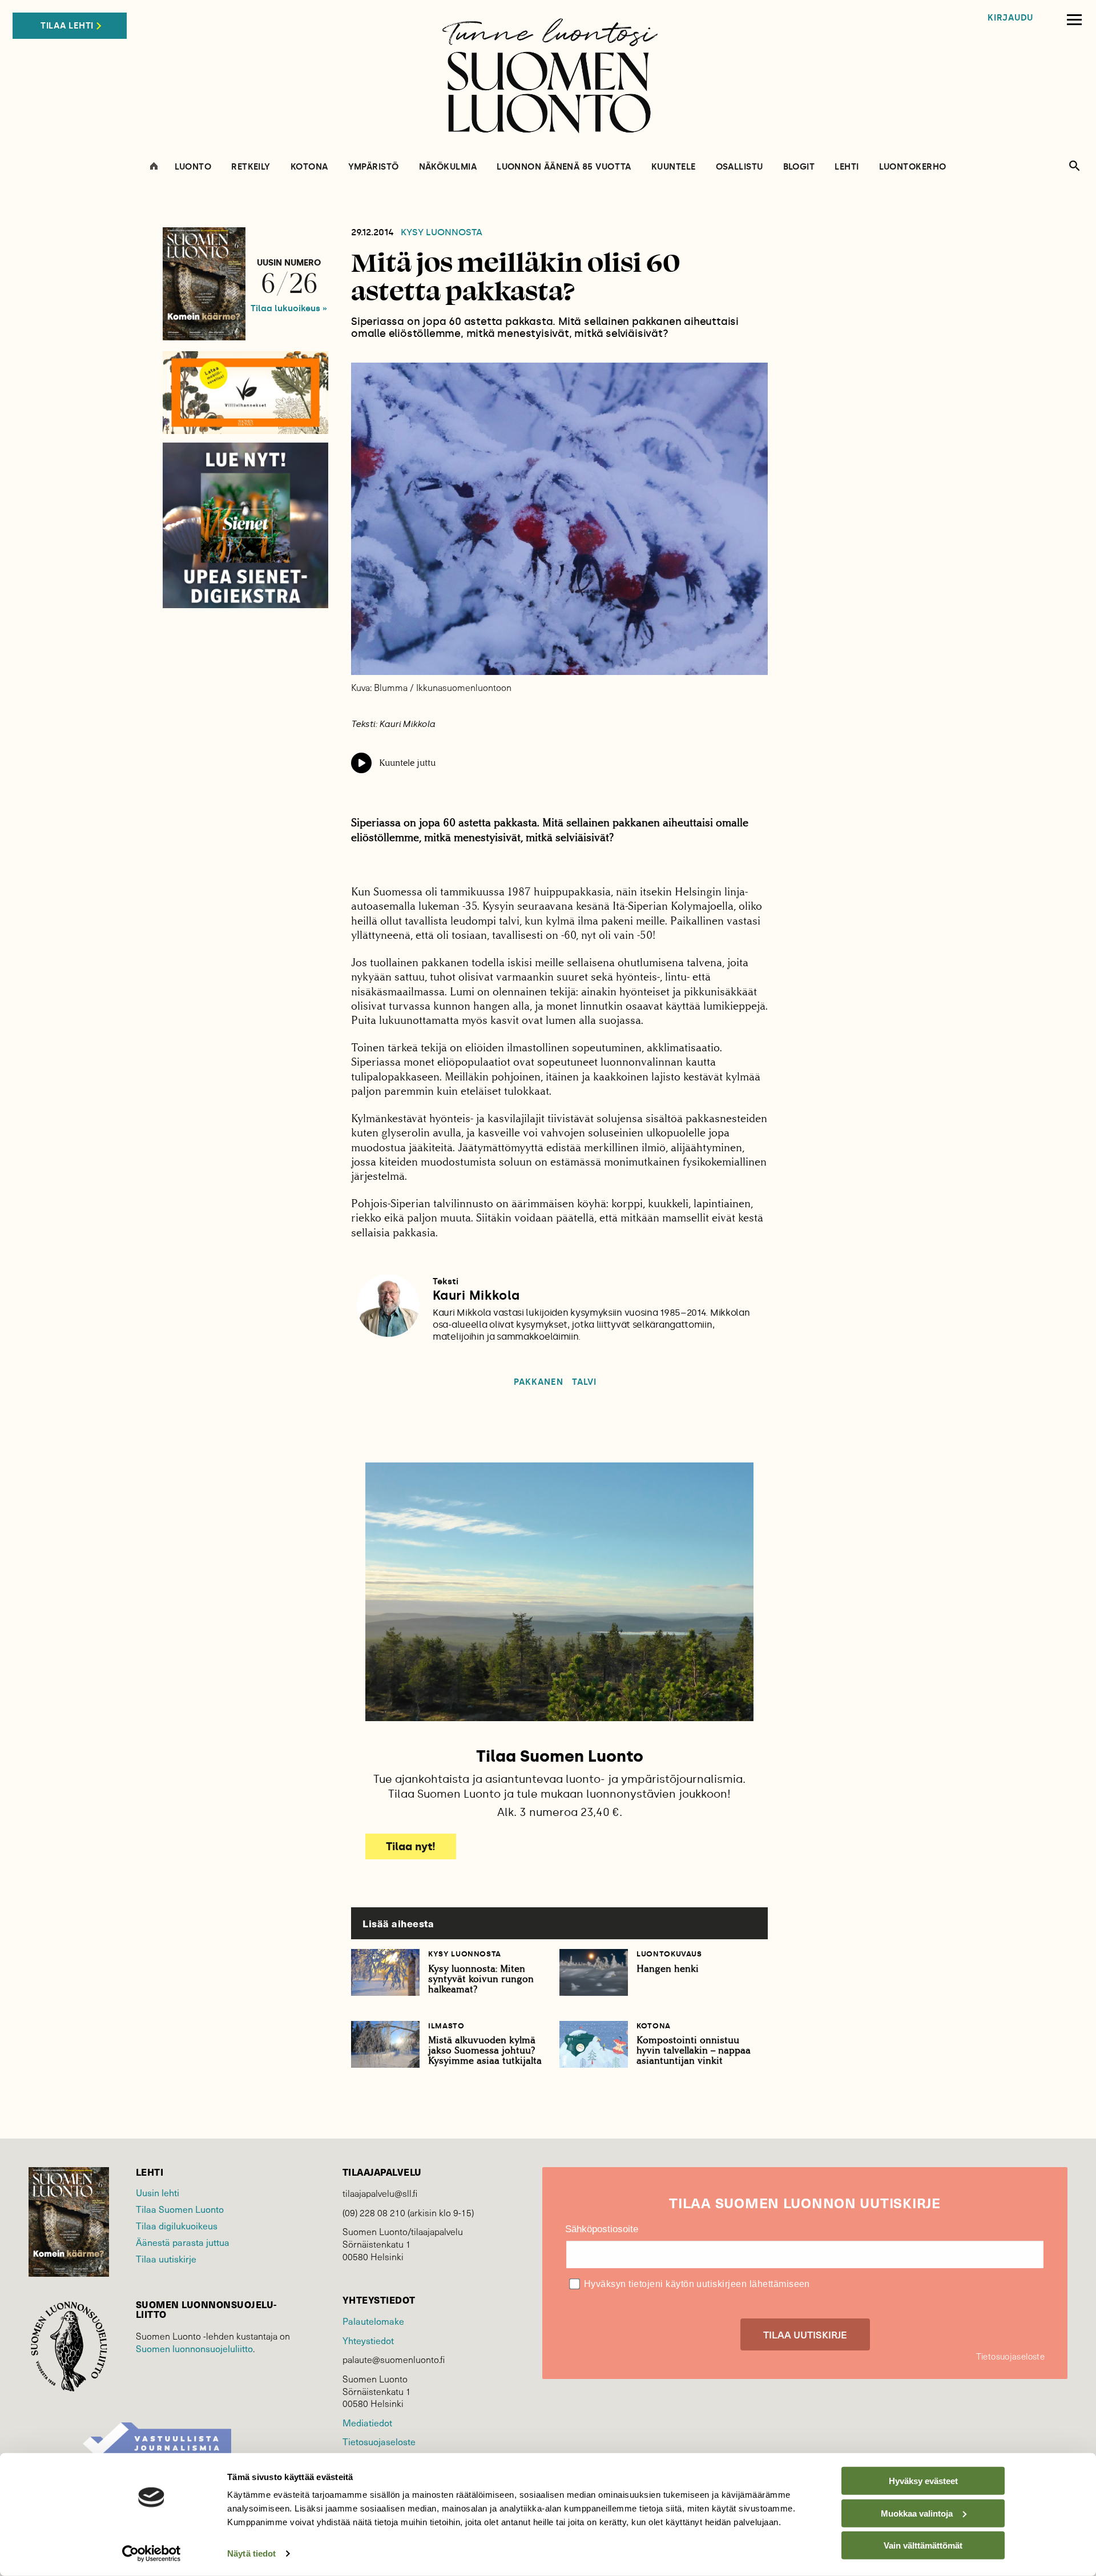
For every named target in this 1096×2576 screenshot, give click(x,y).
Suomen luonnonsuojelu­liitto (194, 2348)
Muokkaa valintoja (917, 2513)
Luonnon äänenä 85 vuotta (564, 167)
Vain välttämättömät (923, 2545)
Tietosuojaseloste (379, 2441)
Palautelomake (373, 2321)
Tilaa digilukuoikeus (177, 2225)
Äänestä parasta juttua (183, 2242)
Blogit (799, 167)
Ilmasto (446, 2026)
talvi (584, 1382)
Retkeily (251, 167)
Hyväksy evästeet (923, 2481)
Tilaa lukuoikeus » (289, 308)
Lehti (847, 167)
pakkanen (538, 1382)
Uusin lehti (158, 2192)
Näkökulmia (448, 167)
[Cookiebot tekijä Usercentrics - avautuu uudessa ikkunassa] (152, 2554)
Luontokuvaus (669, 1954)
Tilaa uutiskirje (166, 2258)
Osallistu (740, 167)
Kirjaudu (1010, 18)
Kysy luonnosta (442, 232)
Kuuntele (674, 167)
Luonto (193, 167)
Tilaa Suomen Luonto (180, 2209)
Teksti (446, 1281)
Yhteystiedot (368, 2340)
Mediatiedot (367, 2422)
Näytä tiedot (251, 2553)
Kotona (309, 167)
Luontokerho (913, 167)
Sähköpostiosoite (602, 2229)
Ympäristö (374, 167)
